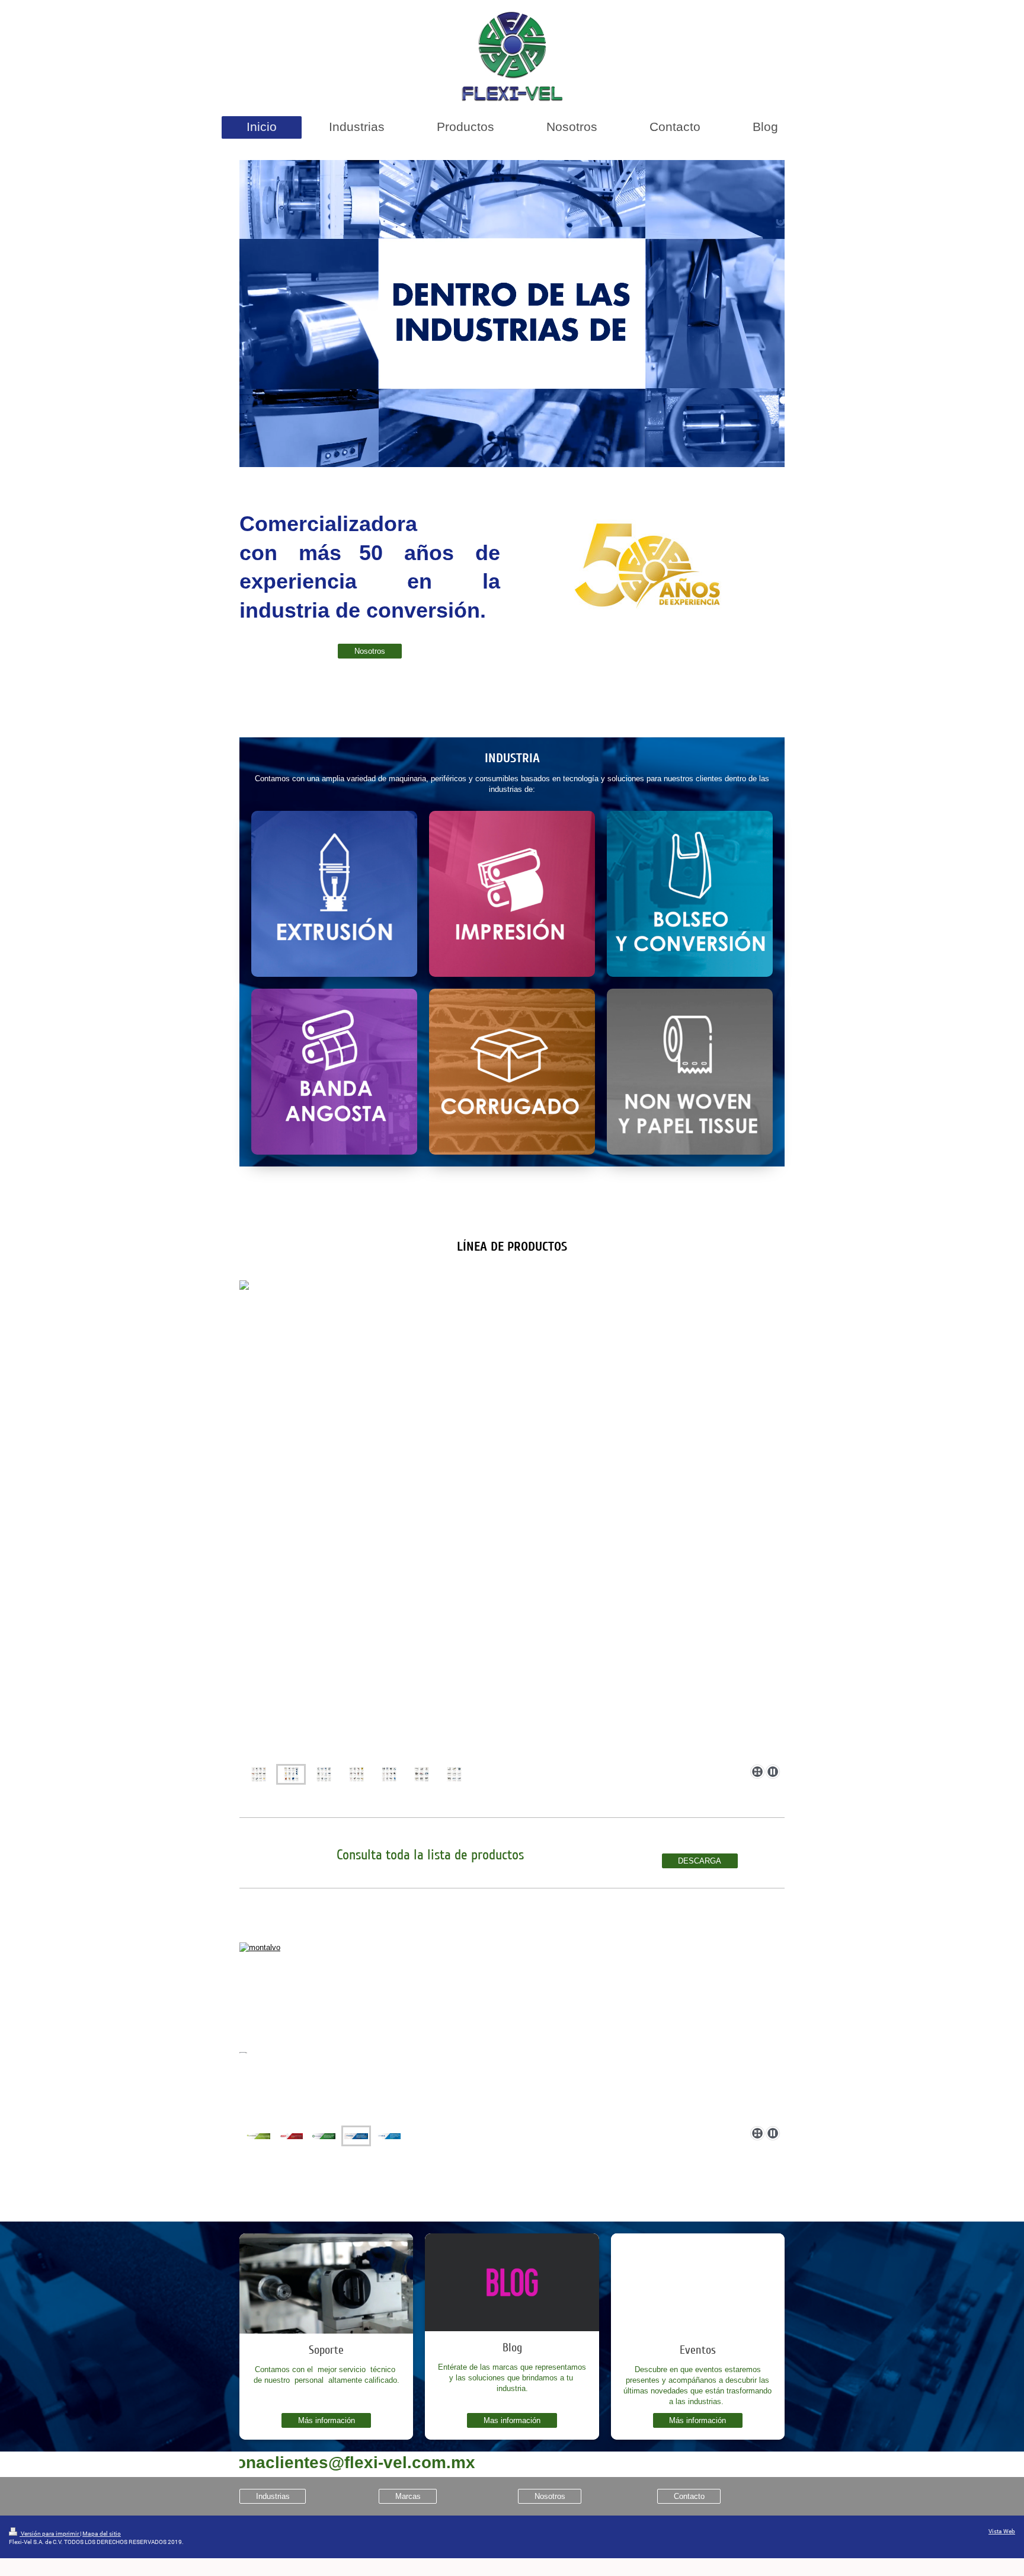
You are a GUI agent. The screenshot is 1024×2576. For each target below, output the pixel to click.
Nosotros (370, 651)
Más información (327, 2420)
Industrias (273, 2496)
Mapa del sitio (102, 2534)
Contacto (689, 2496)
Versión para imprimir (50, 2534)
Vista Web (1002, 2531)
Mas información (512, 2420)
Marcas (408, 2496)
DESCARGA (700, 1861)
